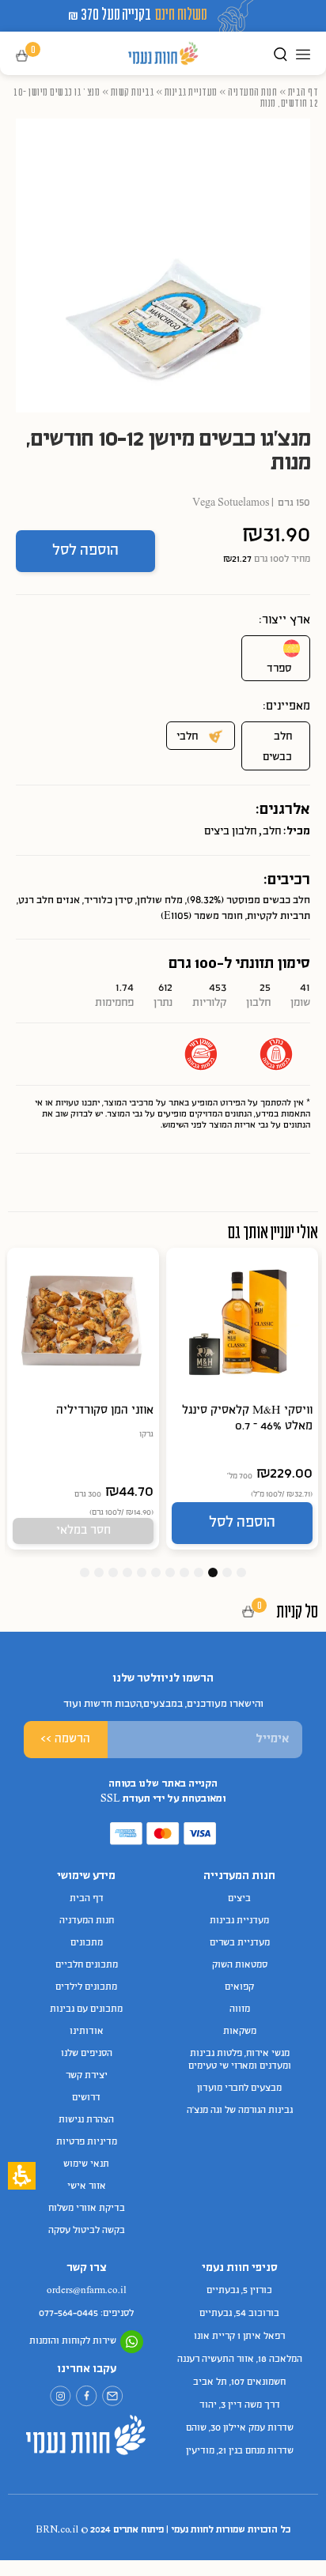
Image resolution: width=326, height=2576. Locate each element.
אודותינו (87, 2032)
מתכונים (87, 1943)
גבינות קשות (133, 92)
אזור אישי (87, 2186)
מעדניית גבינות (191, 92)
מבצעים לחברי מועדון (239, 2088)
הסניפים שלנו (87, 2054)
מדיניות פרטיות (87, 2142)
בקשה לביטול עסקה (87, 2231)
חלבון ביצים (230, 832)
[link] (113, 2396)
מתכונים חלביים (87, 1965)
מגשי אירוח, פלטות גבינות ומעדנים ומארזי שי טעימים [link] (240, 2060)
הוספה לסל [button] (85, 551)
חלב (272, 832)
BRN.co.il (57, 2530)
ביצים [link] (239, 1899)
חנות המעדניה (252, 92)
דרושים (86, 2098)
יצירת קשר (87, 2076)
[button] (33, 56)
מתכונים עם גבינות (86, 2009)
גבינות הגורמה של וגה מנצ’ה (240, 2111)
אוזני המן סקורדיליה (105, 1410)
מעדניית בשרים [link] (240, 1943)
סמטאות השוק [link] (240, 1965)
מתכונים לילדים (86, 1987)
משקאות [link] (240, 2032)
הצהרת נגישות (86, 2120)
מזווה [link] (240, 2009)
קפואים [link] (239, 1987)
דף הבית (303, 92)
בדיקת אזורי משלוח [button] (87, 2209)
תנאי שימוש (86, 2164)
